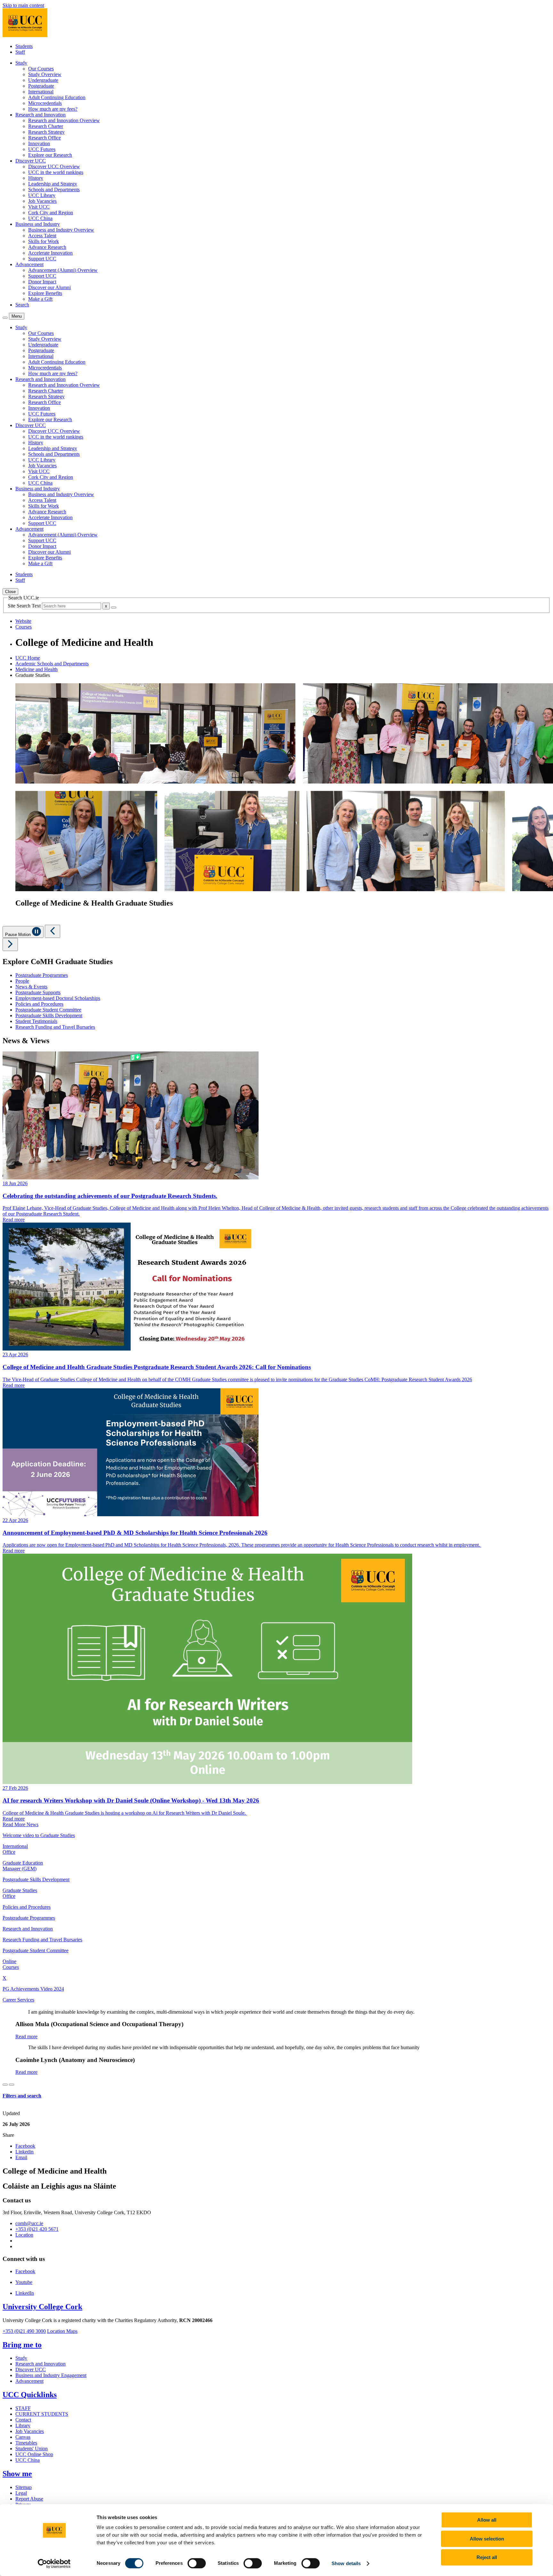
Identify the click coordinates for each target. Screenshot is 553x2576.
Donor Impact (42, 282)
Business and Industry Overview (61, 230)
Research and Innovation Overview (64, 120)
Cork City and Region (51, 213)
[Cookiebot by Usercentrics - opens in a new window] (54, 2564)
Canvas (23, 2437)
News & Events (31, 987)
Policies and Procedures (39, 1004)
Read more (26, 2037)
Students (24, 46)
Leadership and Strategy (53, 184)
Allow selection (487, 2539)
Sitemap (24, 2487)
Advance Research (47, 247)
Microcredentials (45, 103)
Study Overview (45, 74)
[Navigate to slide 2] (12, 2085)
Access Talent (42, 236)
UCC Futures (42, 149)
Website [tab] (23, 621)
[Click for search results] (114, 607)
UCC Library (42, 195)
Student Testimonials (36, 1021)
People (22, 981)
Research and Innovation (40, 2364)
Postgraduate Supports (38, 992)
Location (24, 2235)
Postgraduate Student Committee (48, 1010)
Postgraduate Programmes (42, 975)
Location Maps (62, 2331)
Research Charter (46, 126)
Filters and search (22, 2096)
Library (23, 2425)
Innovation (39, 143)
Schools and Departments (54, 190)
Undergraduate (43, 80)
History (36, 178)
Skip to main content (23, 5)
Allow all (487, 2520)
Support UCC (42, 259)
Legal (21, 2493)
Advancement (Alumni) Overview (63, 270)
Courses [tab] (24, 627)
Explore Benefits (45, 293)
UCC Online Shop (34, 2454)
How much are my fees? (53, 109)
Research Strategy (46, 132)
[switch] (197, 2563)
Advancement (29, 2381)
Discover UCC (31, 2370)
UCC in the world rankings (56, 172)
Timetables (26, 2443)
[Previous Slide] (52, 931)
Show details (346, 2563)
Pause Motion (19, 935)
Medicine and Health (36, 669)
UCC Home (28, 658)
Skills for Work (44, 241)
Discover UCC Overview (54, 166)
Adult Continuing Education (57, 97)
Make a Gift (40, 299)
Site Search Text (25, 606)
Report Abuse (29, 2499)
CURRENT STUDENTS (42, 2414)
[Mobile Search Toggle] (5, 318)
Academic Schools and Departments (52, 664)
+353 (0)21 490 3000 (24, 2331)
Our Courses (41, 69)
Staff (20, 52)
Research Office (44, 138)
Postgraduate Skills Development (49, 1015)
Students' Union (32, 2449)
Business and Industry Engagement (51, 2375)
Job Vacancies (42, 201)
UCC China (40, 218)
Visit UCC (39, 207)
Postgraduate (41, 86)
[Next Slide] (10, 944)
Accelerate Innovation (50, 253)
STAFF (23, 2408)
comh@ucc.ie (29, 2223)
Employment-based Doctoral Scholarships (58, 998)
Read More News (20, 1824)
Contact (23, 2420)
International (41, 92)
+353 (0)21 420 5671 (37, 2229)
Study (21, 2358)
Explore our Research (50, 155)
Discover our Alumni (49, 287)
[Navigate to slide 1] (5, 2085)
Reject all (487, 2557)
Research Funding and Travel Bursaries (55, 1027)
